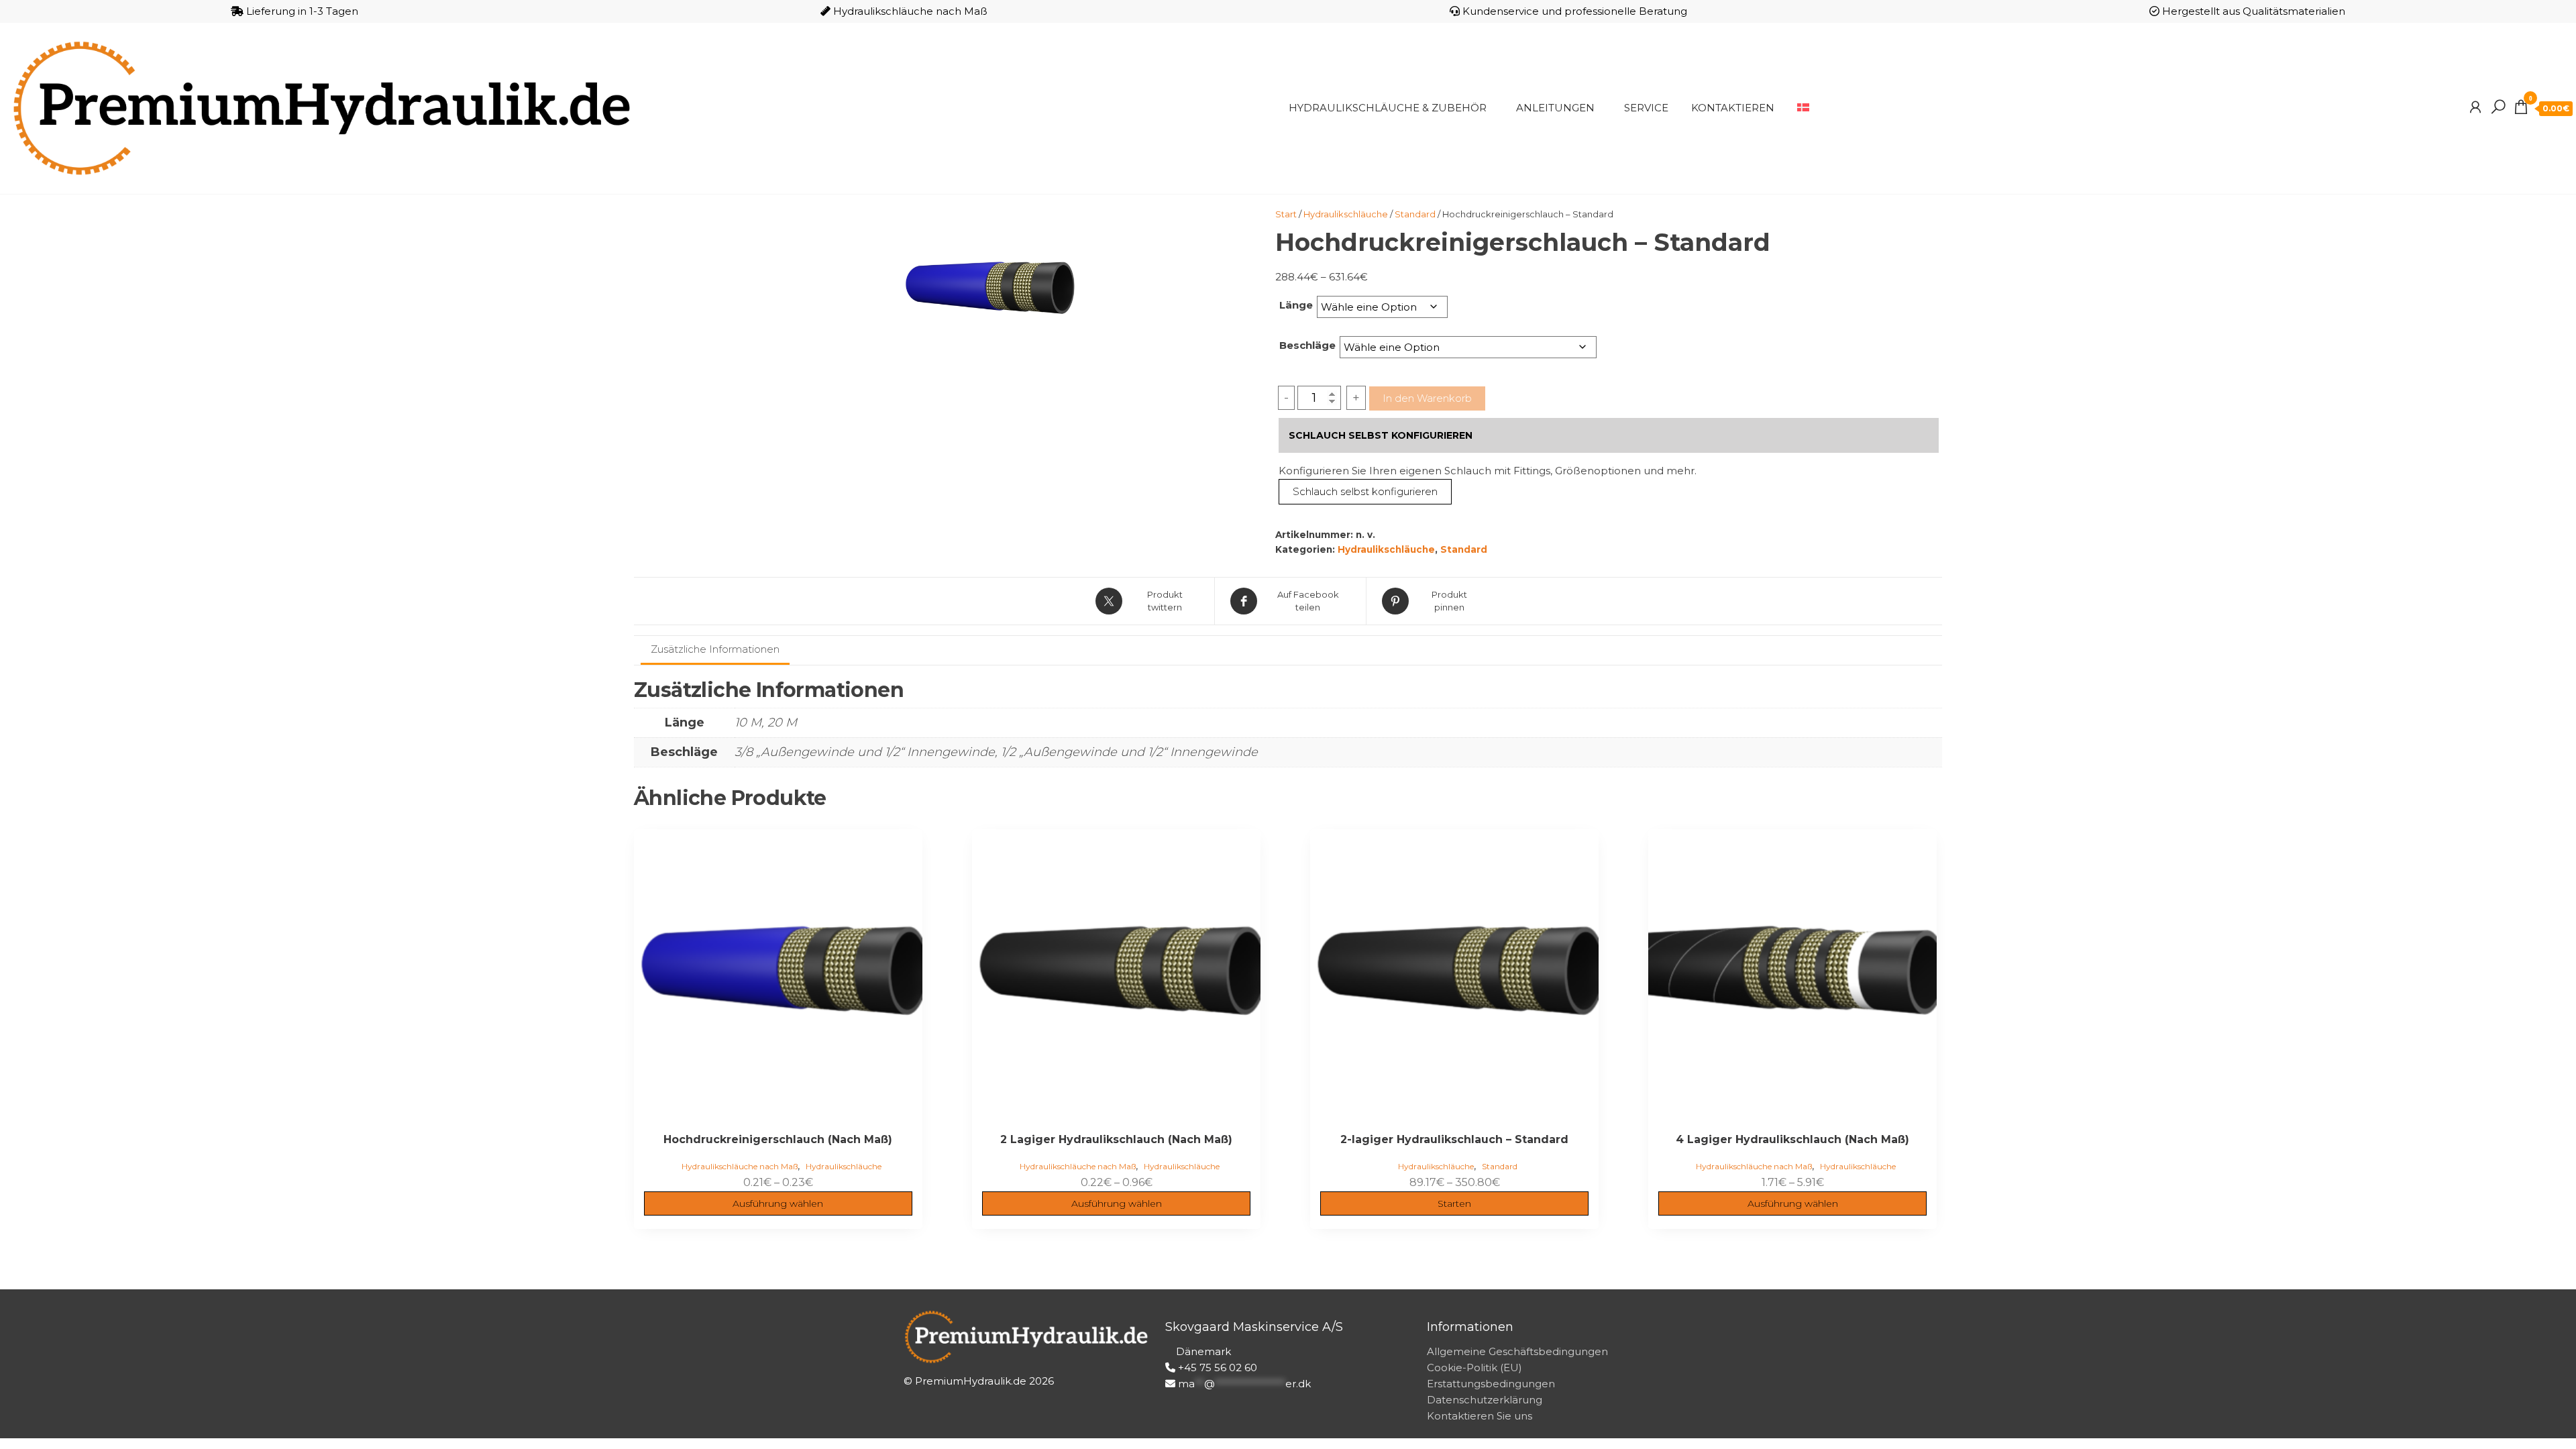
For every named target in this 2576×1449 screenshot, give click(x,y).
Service (1646, 108)
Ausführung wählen (778, 1203)
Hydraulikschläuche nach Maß (740, 1166)
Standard (1415, 214)
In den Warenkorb (1427, 398)
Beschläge (1307, 345)
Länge (1296, 305)
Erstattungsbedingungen (1491, 1384)
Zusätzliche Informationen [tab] (715, 649)
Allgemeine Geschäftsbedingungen (1517, 1351)
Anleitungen (1555, 108)
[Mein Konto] (2475, 107)
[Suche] (2498, 107)
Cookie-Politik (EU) (1474, 1367)
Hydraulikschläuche (1346, 214)
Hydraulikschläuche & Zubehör (1388, 108)
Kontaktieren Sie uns (1480, 1416)
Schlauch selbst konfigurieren (1365, 491)
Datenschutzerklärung (1485, 1400)
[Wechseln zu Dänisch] (1803, 108)
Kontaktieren (1733, 108)
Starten (1454, 1203)
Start (1286, 214)
